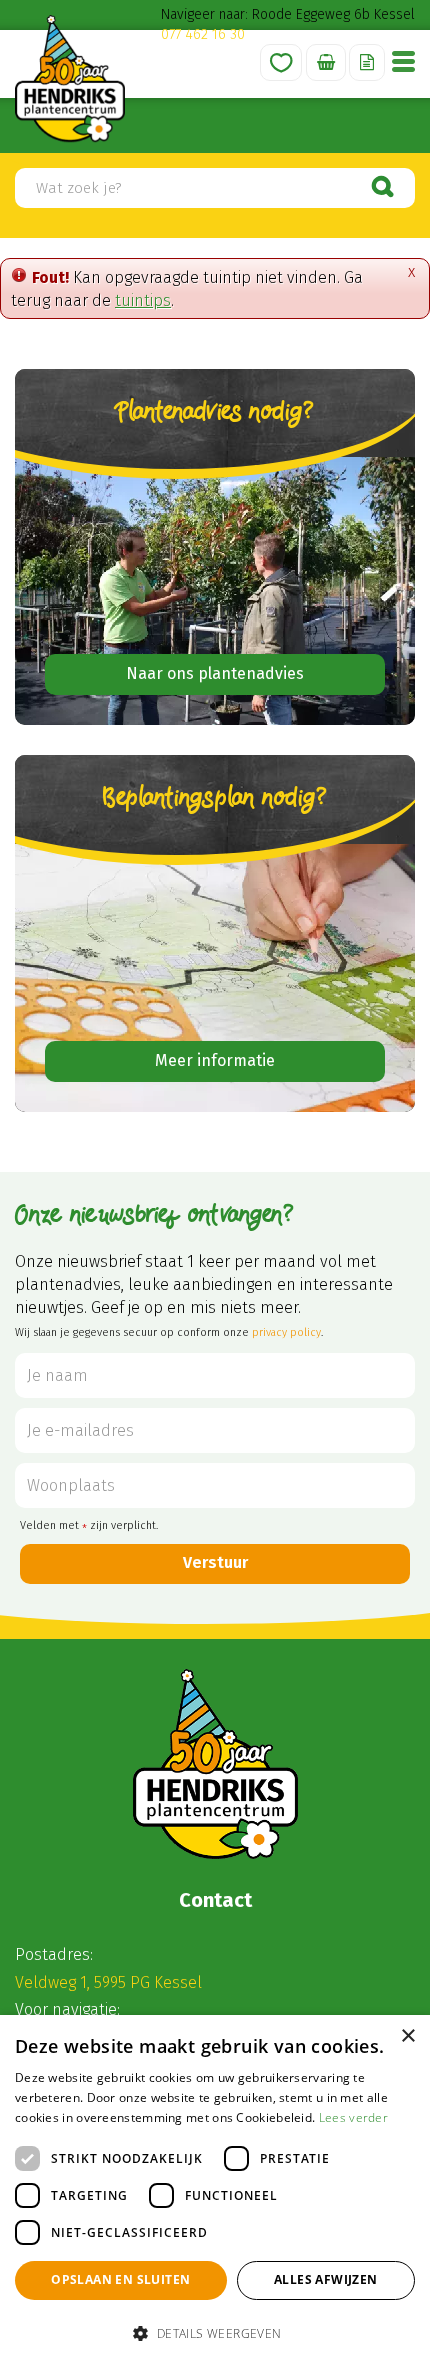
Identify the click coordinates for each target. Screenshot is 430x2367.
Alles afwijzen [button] (326, 2279)
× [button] (407, 2036)
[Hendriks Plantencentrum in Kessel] (70, 78)
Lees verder (353, 2117)
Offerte (367, 62)
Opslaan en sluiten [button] (120, 2279)
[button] (215, 2332)
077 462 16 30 (203, 34)
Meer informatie (215, 1060)
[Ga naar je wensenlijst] (281, 62)
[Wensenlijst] (281, 62)
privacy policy (286, 1332)
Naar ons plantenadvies (215, 673)
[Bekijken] (326, 62)
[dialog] (215, 2191)
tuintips (143, 300)
